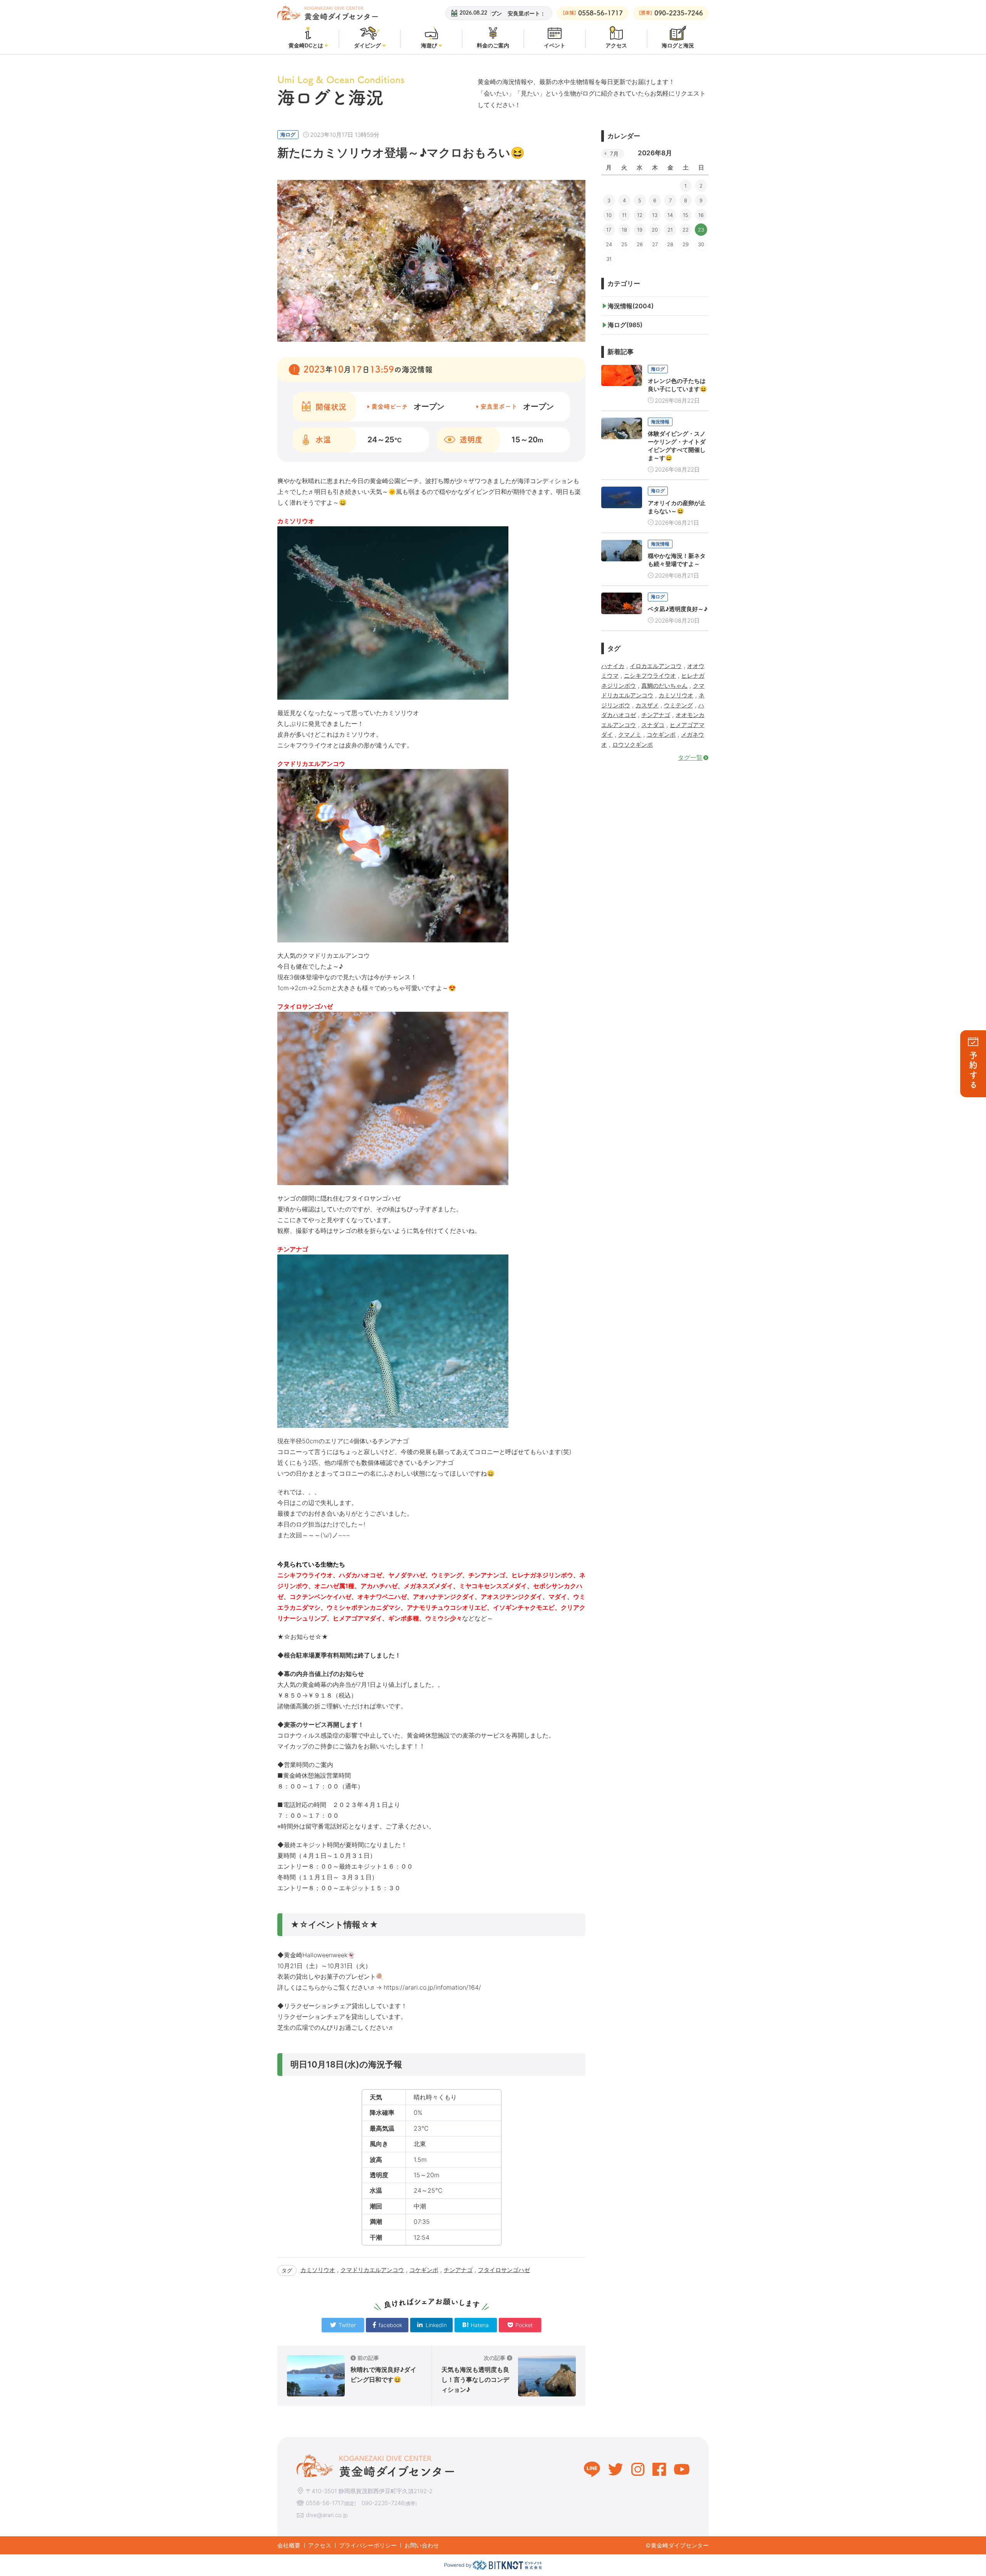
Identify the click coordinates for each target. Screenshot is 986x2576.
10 (609, 215)
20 (655, 230)
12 (640, 215)
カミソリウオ (318, 2270)
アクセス (320, 2545)
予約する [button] (973, 1071)
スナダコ (653, 725)
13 (655, 215)
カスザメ (647, 705)
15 (686, 215)
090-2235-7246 (383, 2503)
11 (624, 215)
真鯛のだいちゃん (664, 686)
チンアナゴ (458, 2270)
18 (624, 230)
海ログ (288, 134)
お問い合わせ (422, 2545)
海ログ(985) (625, 325)
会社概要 (289, 2545)
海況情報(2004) (631, 306)
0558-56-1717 (325, 2503)
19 (640, 230)
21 (670, 230)
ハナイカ (613, 666)
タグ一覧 (690, 757)
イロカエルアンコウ (656, 666)
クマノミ (630, 735)
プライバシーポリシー (368, 2545)
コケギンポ (424, 2270)
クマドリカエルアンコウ (372, 2270)
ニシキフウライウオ (650, 676)
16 (701, 215)
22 (686, 230)
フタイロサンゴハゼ (504, 2270)
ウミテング (678, 705)
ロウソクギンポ (633, 745)
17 (609, 230)
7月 (614, 154)
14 (670, 215)
